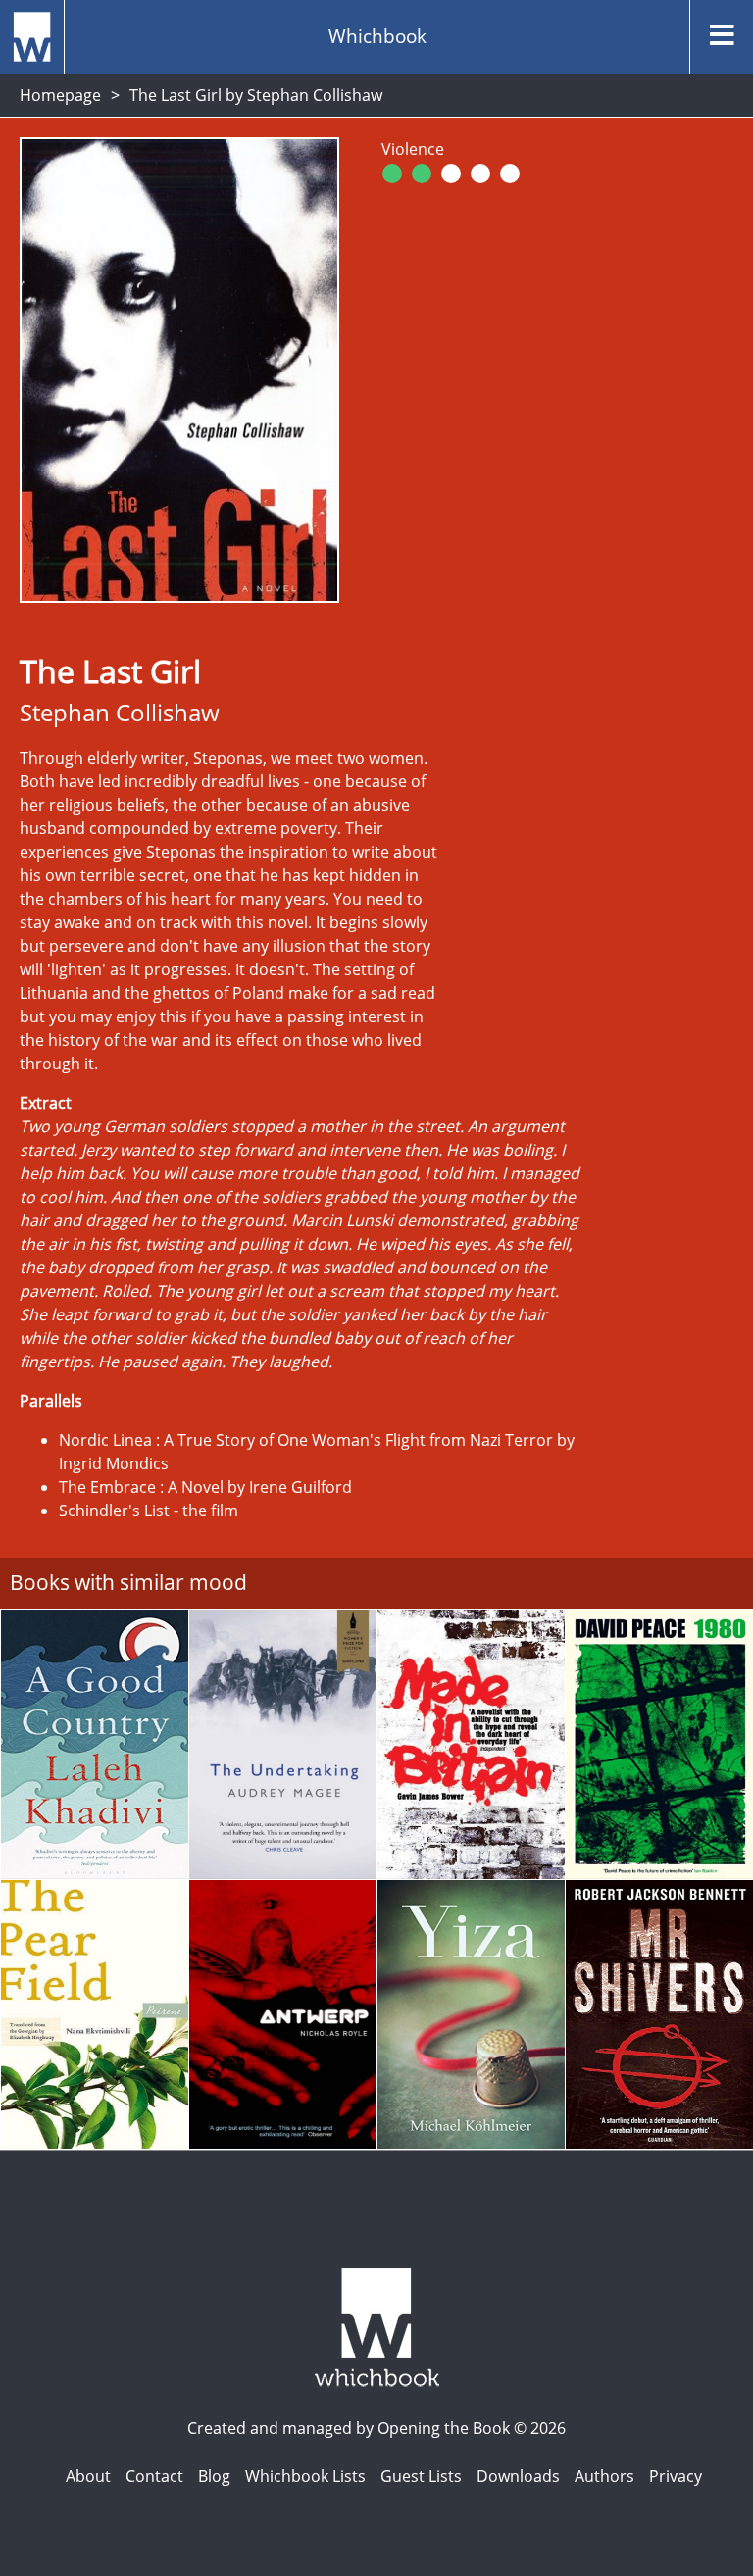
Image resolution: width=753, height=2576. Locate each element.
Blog (214, 2476)
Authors (604, 2476)
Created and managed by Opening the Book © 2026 (376, 2428)
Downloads (518, 2476)
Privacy (676, 2476)
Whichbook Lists (305, 2476)
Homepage (60, 95)
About (88, 2476)
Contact (154, 2476)
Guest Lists (421, 2476)
